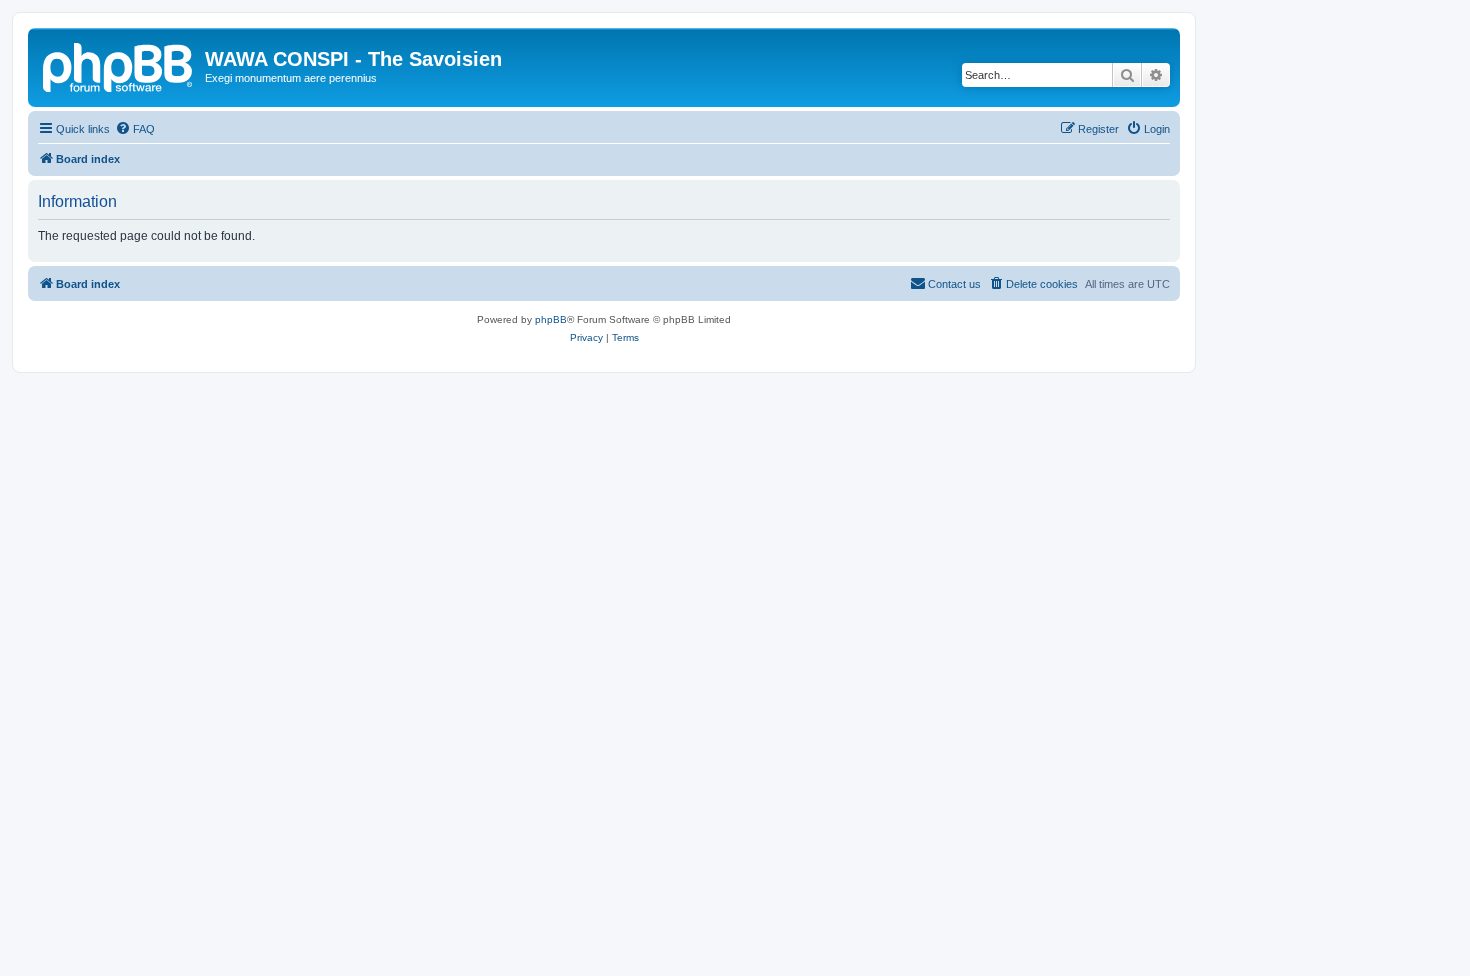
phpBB (551, 319)
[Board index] (119, 65)
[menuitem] (135, 129)
